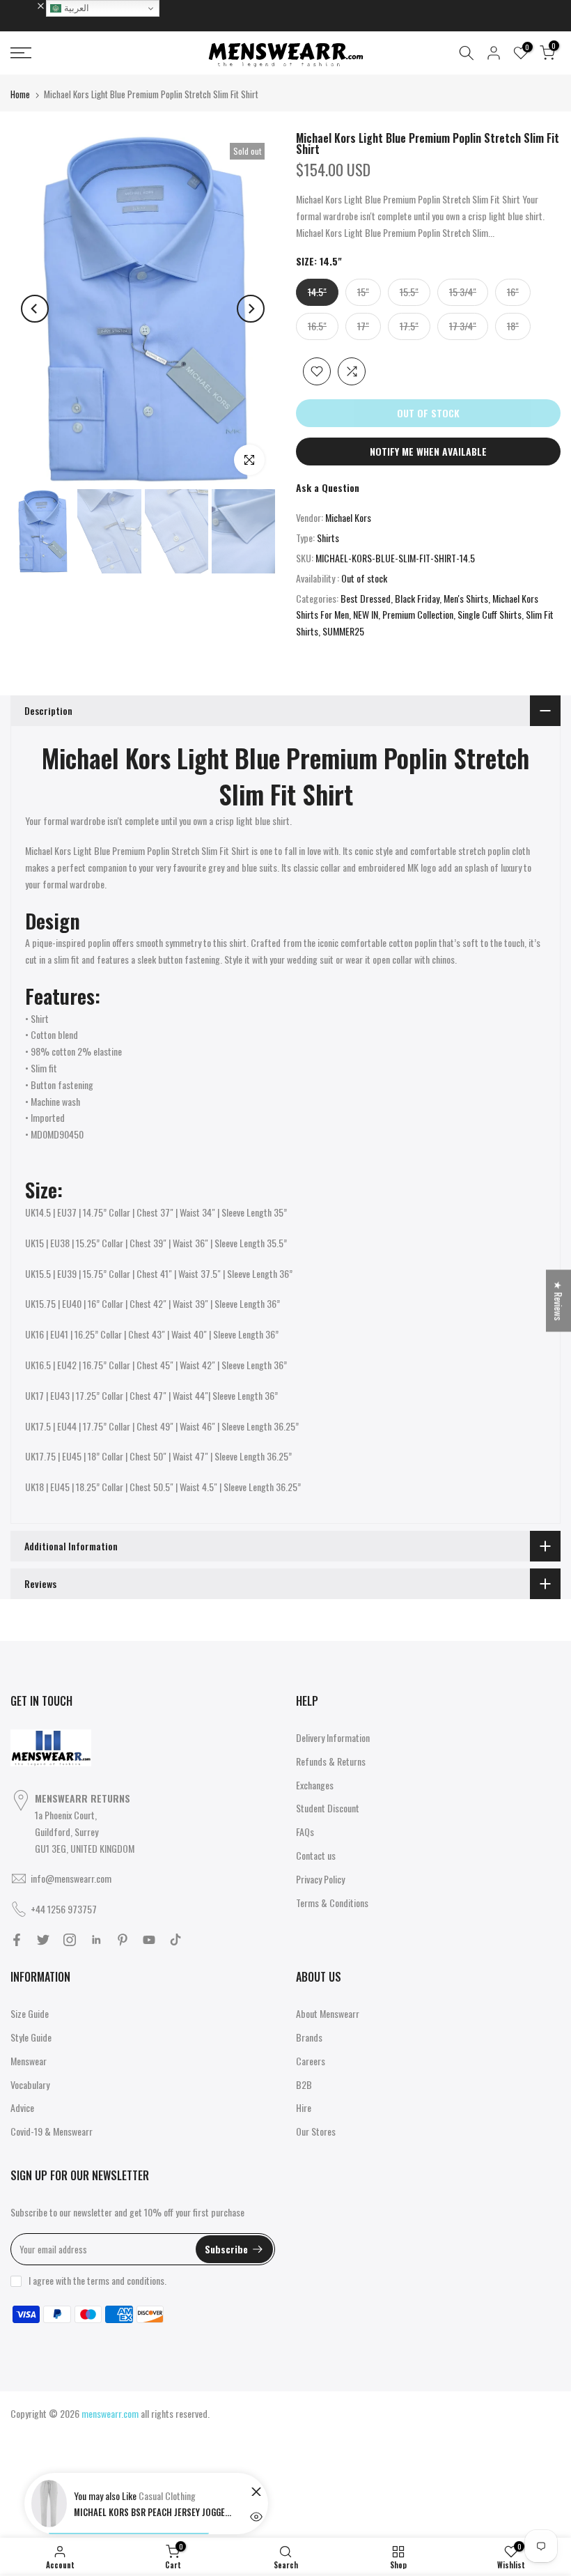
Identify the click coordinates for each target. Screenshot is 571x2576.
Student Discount (328, 1808)
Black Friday (417, 598)
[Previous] (35, 309)
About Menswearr (328, 2013)
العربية (75, 8)
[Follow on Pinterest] (123, 1940)
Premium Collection (418, 614)
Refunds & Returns (331, 1761)
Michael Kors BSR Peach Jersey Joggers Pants (154, 2512)
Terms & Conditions (332, 1903)
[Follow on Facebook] (17, 1940)
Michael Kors (348, 517)
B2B (304, 2084)
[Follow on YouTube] (149, 1940)
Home (20, 94)
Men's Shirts (466, 598)
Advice (22, 2107)
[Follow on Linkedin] (96, 1940)
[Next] (251, 309)
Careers (311, 2061)
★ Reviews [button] (559, 1301)
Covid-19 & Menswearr (52, 2131)
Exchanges (315, 1785)
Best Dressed (366, 598)
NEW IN (366, 614)
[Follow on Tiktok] (175, 1940)
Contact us (316, 1855)
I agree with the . (97, 2280)
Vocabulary (30, 2084)
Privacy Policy (320, 1879)
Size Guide (30, 2013)
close (27, 5)
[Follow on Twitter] (43, 1940)
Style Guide (31, 2037)
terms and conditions (126, 2280)
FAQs (305, 1831)
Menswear (29, 2061)
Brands (309, 2037)
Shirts (328, 538)
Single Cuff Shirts (490, 614)
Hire (304, 2107)
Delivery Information (333, 1737)
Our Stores (316, 2131)
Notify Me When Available (428, 451)
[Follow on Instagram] (70, 1940)
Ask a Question (328, 487)
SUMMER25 (343, 631)
